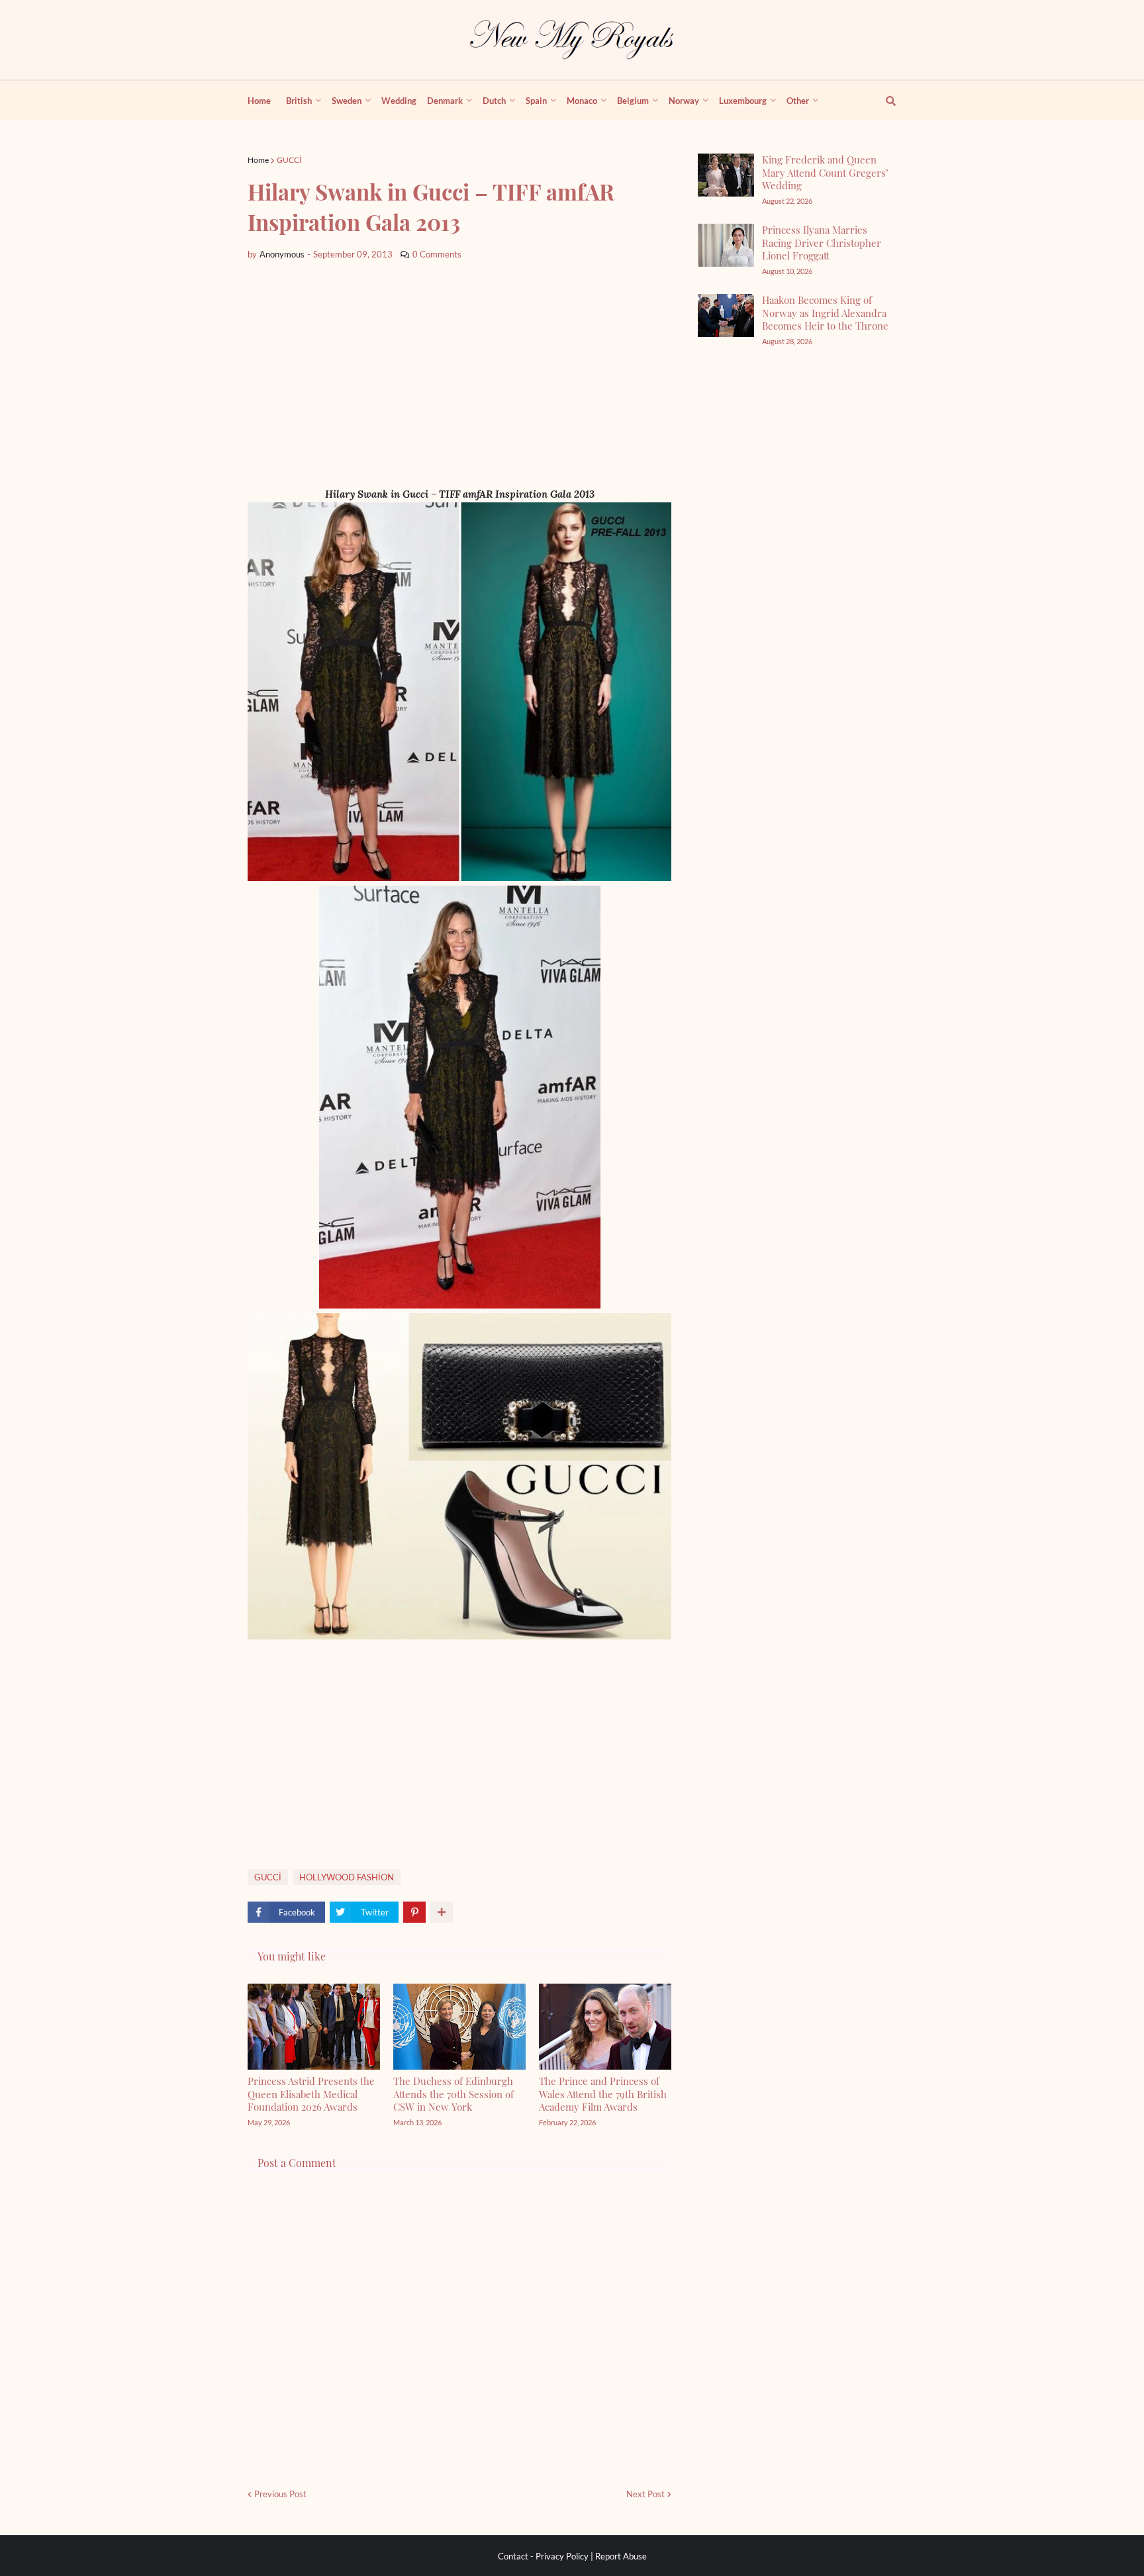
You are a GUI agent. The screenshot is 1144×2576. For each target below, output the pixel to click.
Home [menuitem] (259, 101)
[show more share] (442, 1912)
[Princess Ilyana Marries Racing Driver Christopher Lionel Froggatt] (726, 245)
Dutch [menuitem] (494, 101)
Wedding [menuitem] (399, 101)
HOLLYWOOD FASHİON (347, 1877)
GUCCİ (289, 160)
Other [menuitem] (798, 101)
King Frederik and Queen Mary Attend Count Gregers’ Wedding (825, 172)
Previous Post (280, 2494)
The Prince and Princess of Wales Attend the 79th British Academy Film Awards (603, 2094)
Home (258, 160)
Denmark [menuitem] (445, 101)
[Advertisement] (459, 374)
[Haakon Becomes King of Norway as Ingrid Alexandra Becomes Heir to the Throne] (726, 315)
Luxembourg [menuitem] (743, 101)
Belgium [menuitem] (633, 101)
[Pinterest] (414, 1912)
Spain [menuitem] (536, 101)
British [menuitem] (299, 101)
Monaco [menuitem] (582, 101)
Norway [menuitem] (684, 101)
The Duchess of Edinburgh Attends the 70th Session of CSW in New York (453, 2094)
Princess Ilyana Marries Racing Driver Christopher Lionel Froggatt (822, 243)
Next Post (645, 2494)
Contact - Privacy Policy (543, 2556)
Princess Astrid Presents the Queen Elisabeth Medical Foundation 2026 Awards (311, 2094)
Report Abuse (621, 2556)
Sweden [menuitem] (347, 101)
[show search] (883, 101)
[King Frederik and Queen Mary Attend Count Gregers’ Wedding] (726, 175)
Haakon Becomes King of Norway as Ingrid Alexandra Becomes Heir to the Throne (825, 313)
